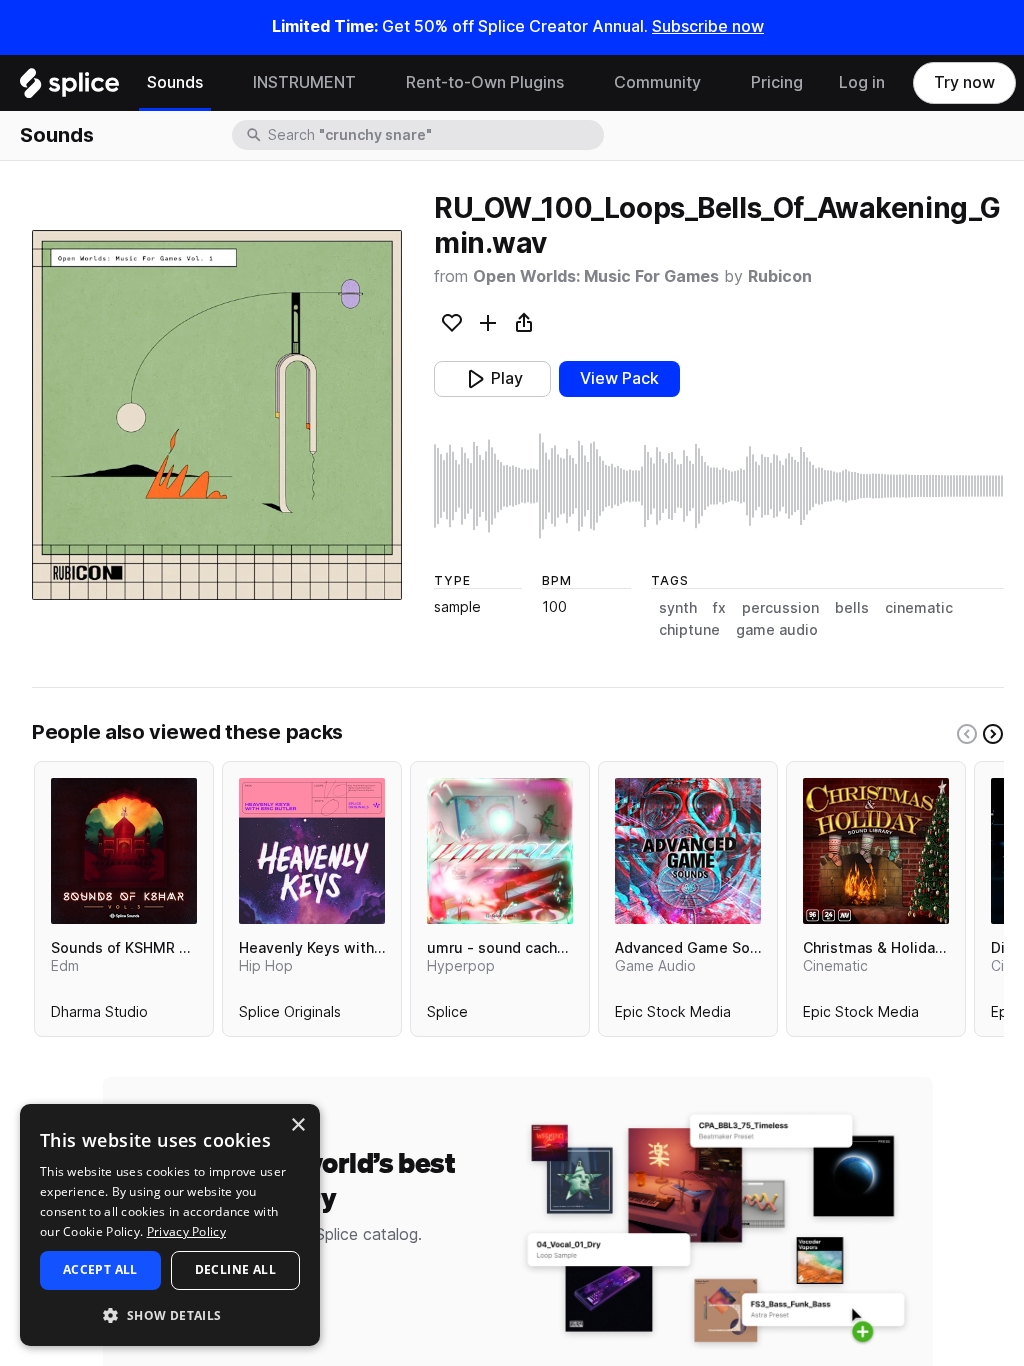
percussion (780, 608)
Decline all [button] (235, 1269)
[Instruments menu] (371, 83)
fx (719, 608)
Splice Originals (290, 1016)
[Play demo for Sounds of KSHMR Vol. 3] (124, 851)
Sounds (175, 82)
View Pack (619, 378)
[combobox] (434, 135)
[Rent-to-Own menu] (579, 83)
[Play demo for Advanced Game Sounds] (688, 851)
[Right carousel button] (993, 734)
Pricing (777, 82)
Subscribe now (708, 26)
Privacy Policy (186, 1231)
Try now (964, 82)
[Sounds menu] (218, 83)
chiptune (689, 630)
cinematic (919, 608)
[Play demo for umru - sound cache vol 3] (500, 851)
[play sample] (719, 486)
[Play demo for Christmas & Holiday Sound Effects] (876, 851)
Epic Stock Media (673, 1016)
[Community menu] (716, 83)
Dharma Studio (99, 1016)
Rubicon (780, 276)
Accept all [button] (100, 1269)
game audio (777, 630)
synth (678, 608)
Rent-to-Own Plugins (485, 82)
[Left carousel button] (967, 734)
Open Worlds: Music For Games (596, 276)
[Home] (69, 88)
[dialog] (170, 1225)
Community (657, 82)
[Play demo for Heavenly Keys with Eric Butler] (312, 851)
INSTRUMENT (304, 82)
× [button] (297, 1125)
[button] (170, 1314)
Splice (447, 1016)
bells (852, 608)
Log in (862, 82)
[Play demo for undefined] (217, 415)
